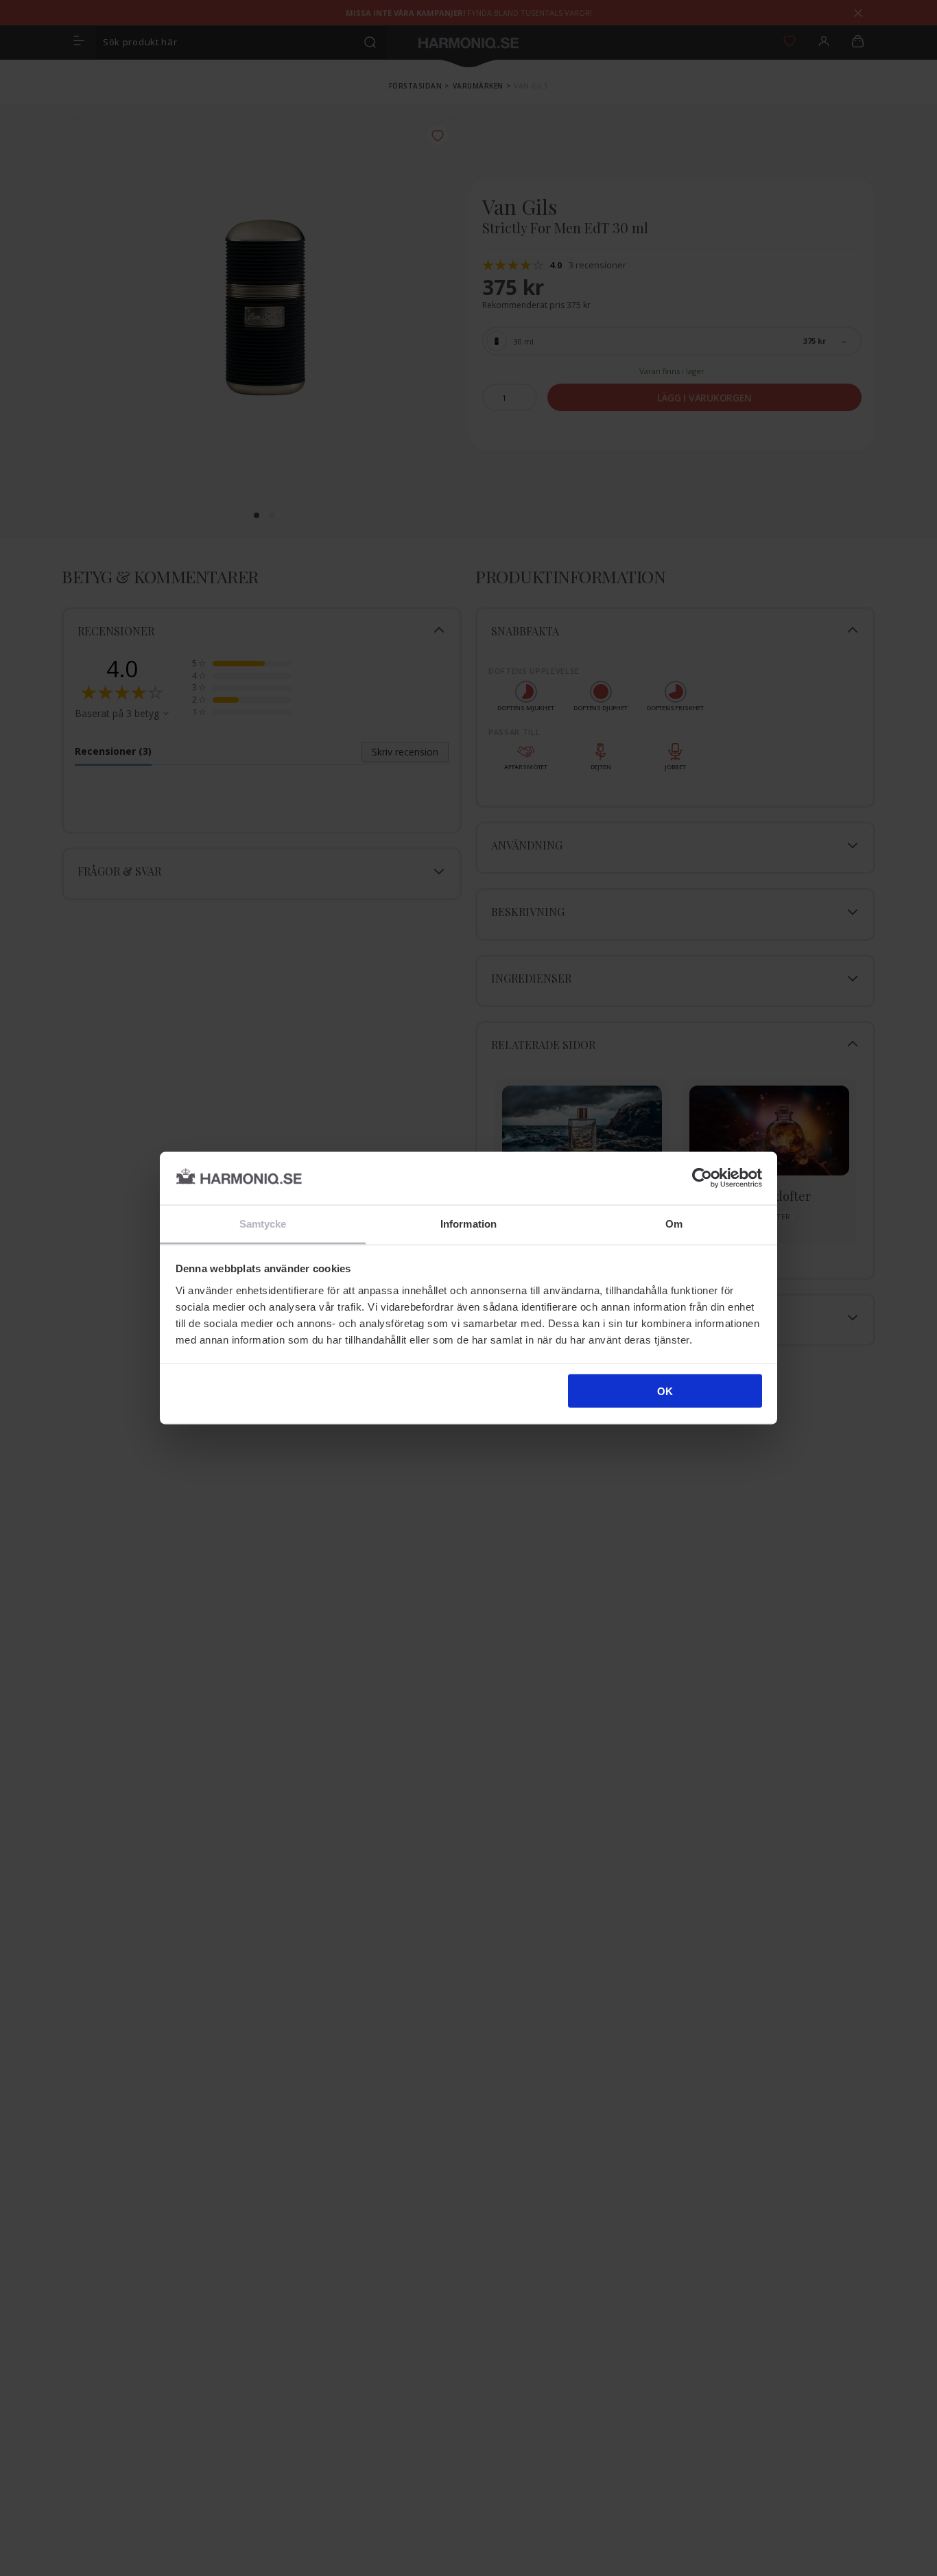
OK (665, 1391)
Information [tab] (468, 1223)
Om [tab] (674, 1223)
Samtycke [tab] (263, 1223)
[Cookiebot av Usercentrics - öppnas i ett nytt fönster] (702, 1178)
